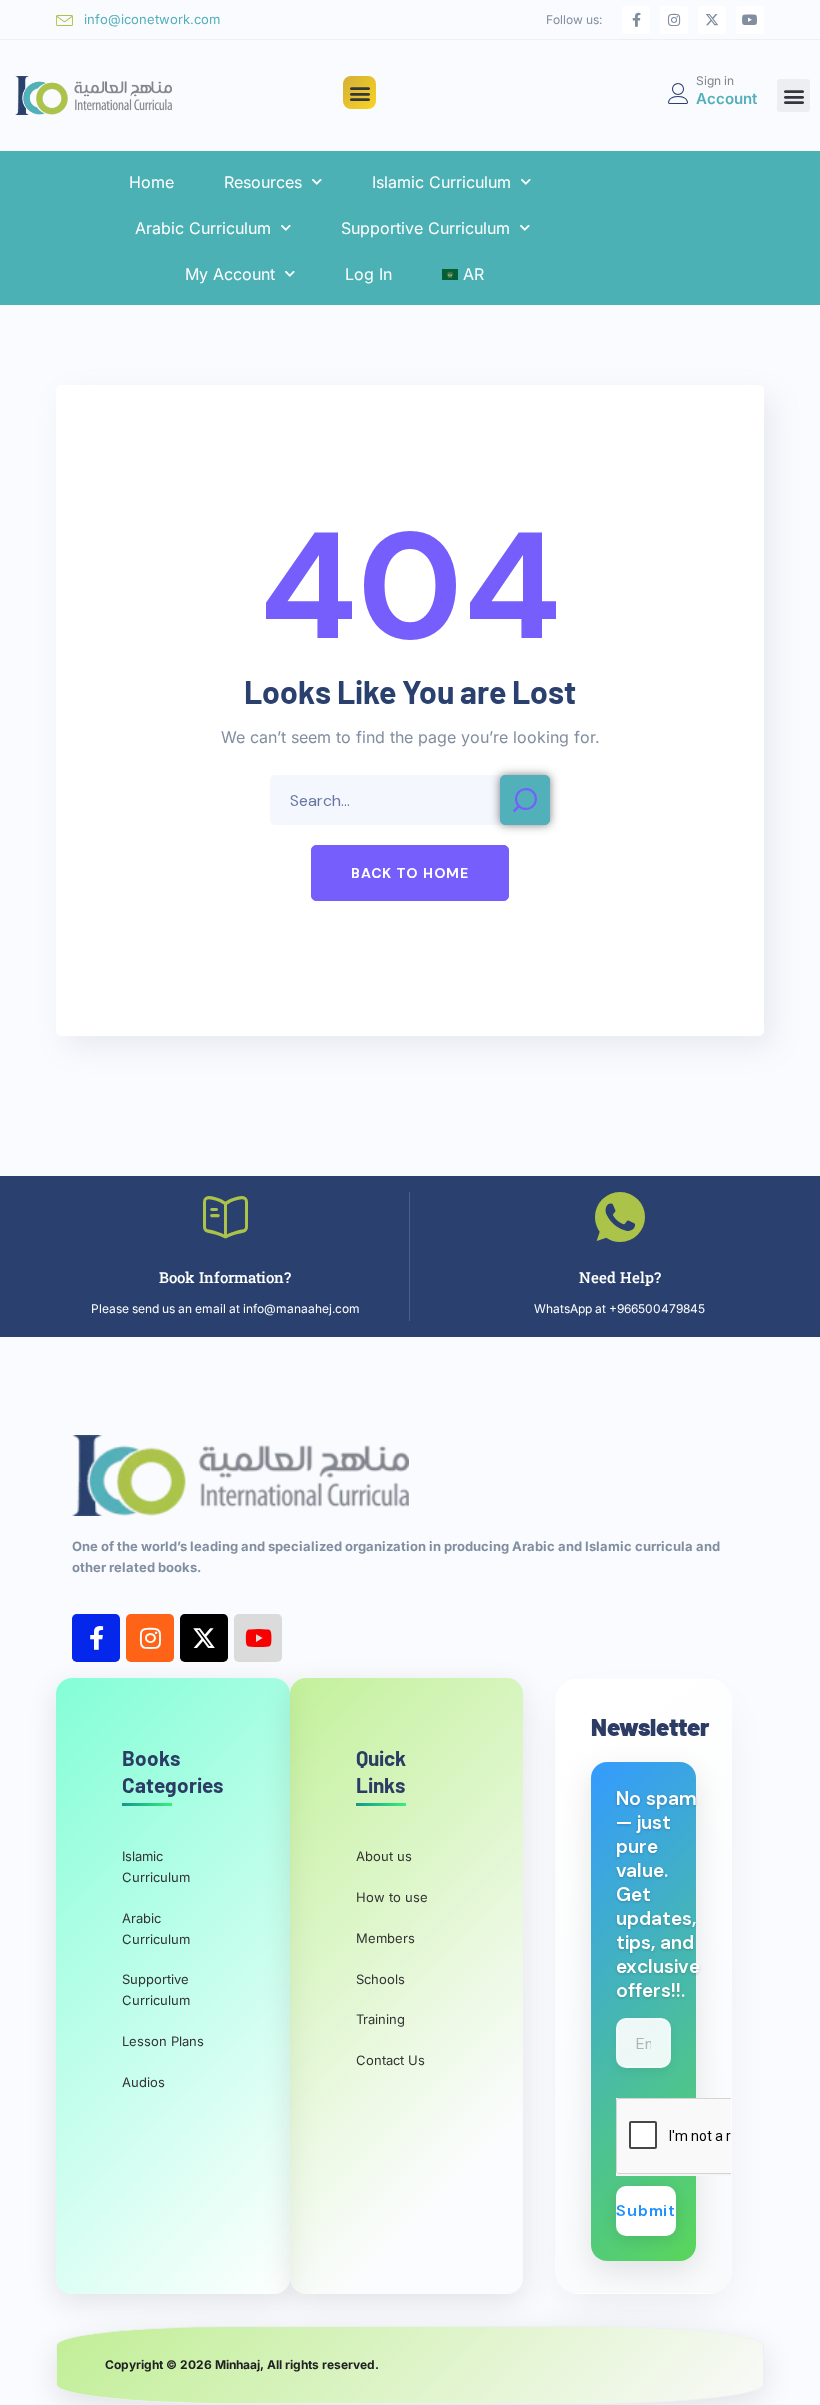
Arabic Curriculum (203, 228)
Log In (368, 274)
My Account (230, 274)
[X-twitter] (712, 20)
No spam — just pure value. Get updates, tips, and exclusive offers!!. (658, 1895)
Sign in (715, 80)
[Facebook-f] (636, 20)
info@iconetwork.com (152, 19)
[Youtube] (750, 20)
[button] (359, 92)
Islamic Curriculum (441, 182)
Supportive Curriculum (425, 228)
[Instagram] (674, 20)
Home (151, 182)
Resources (263, 182)
